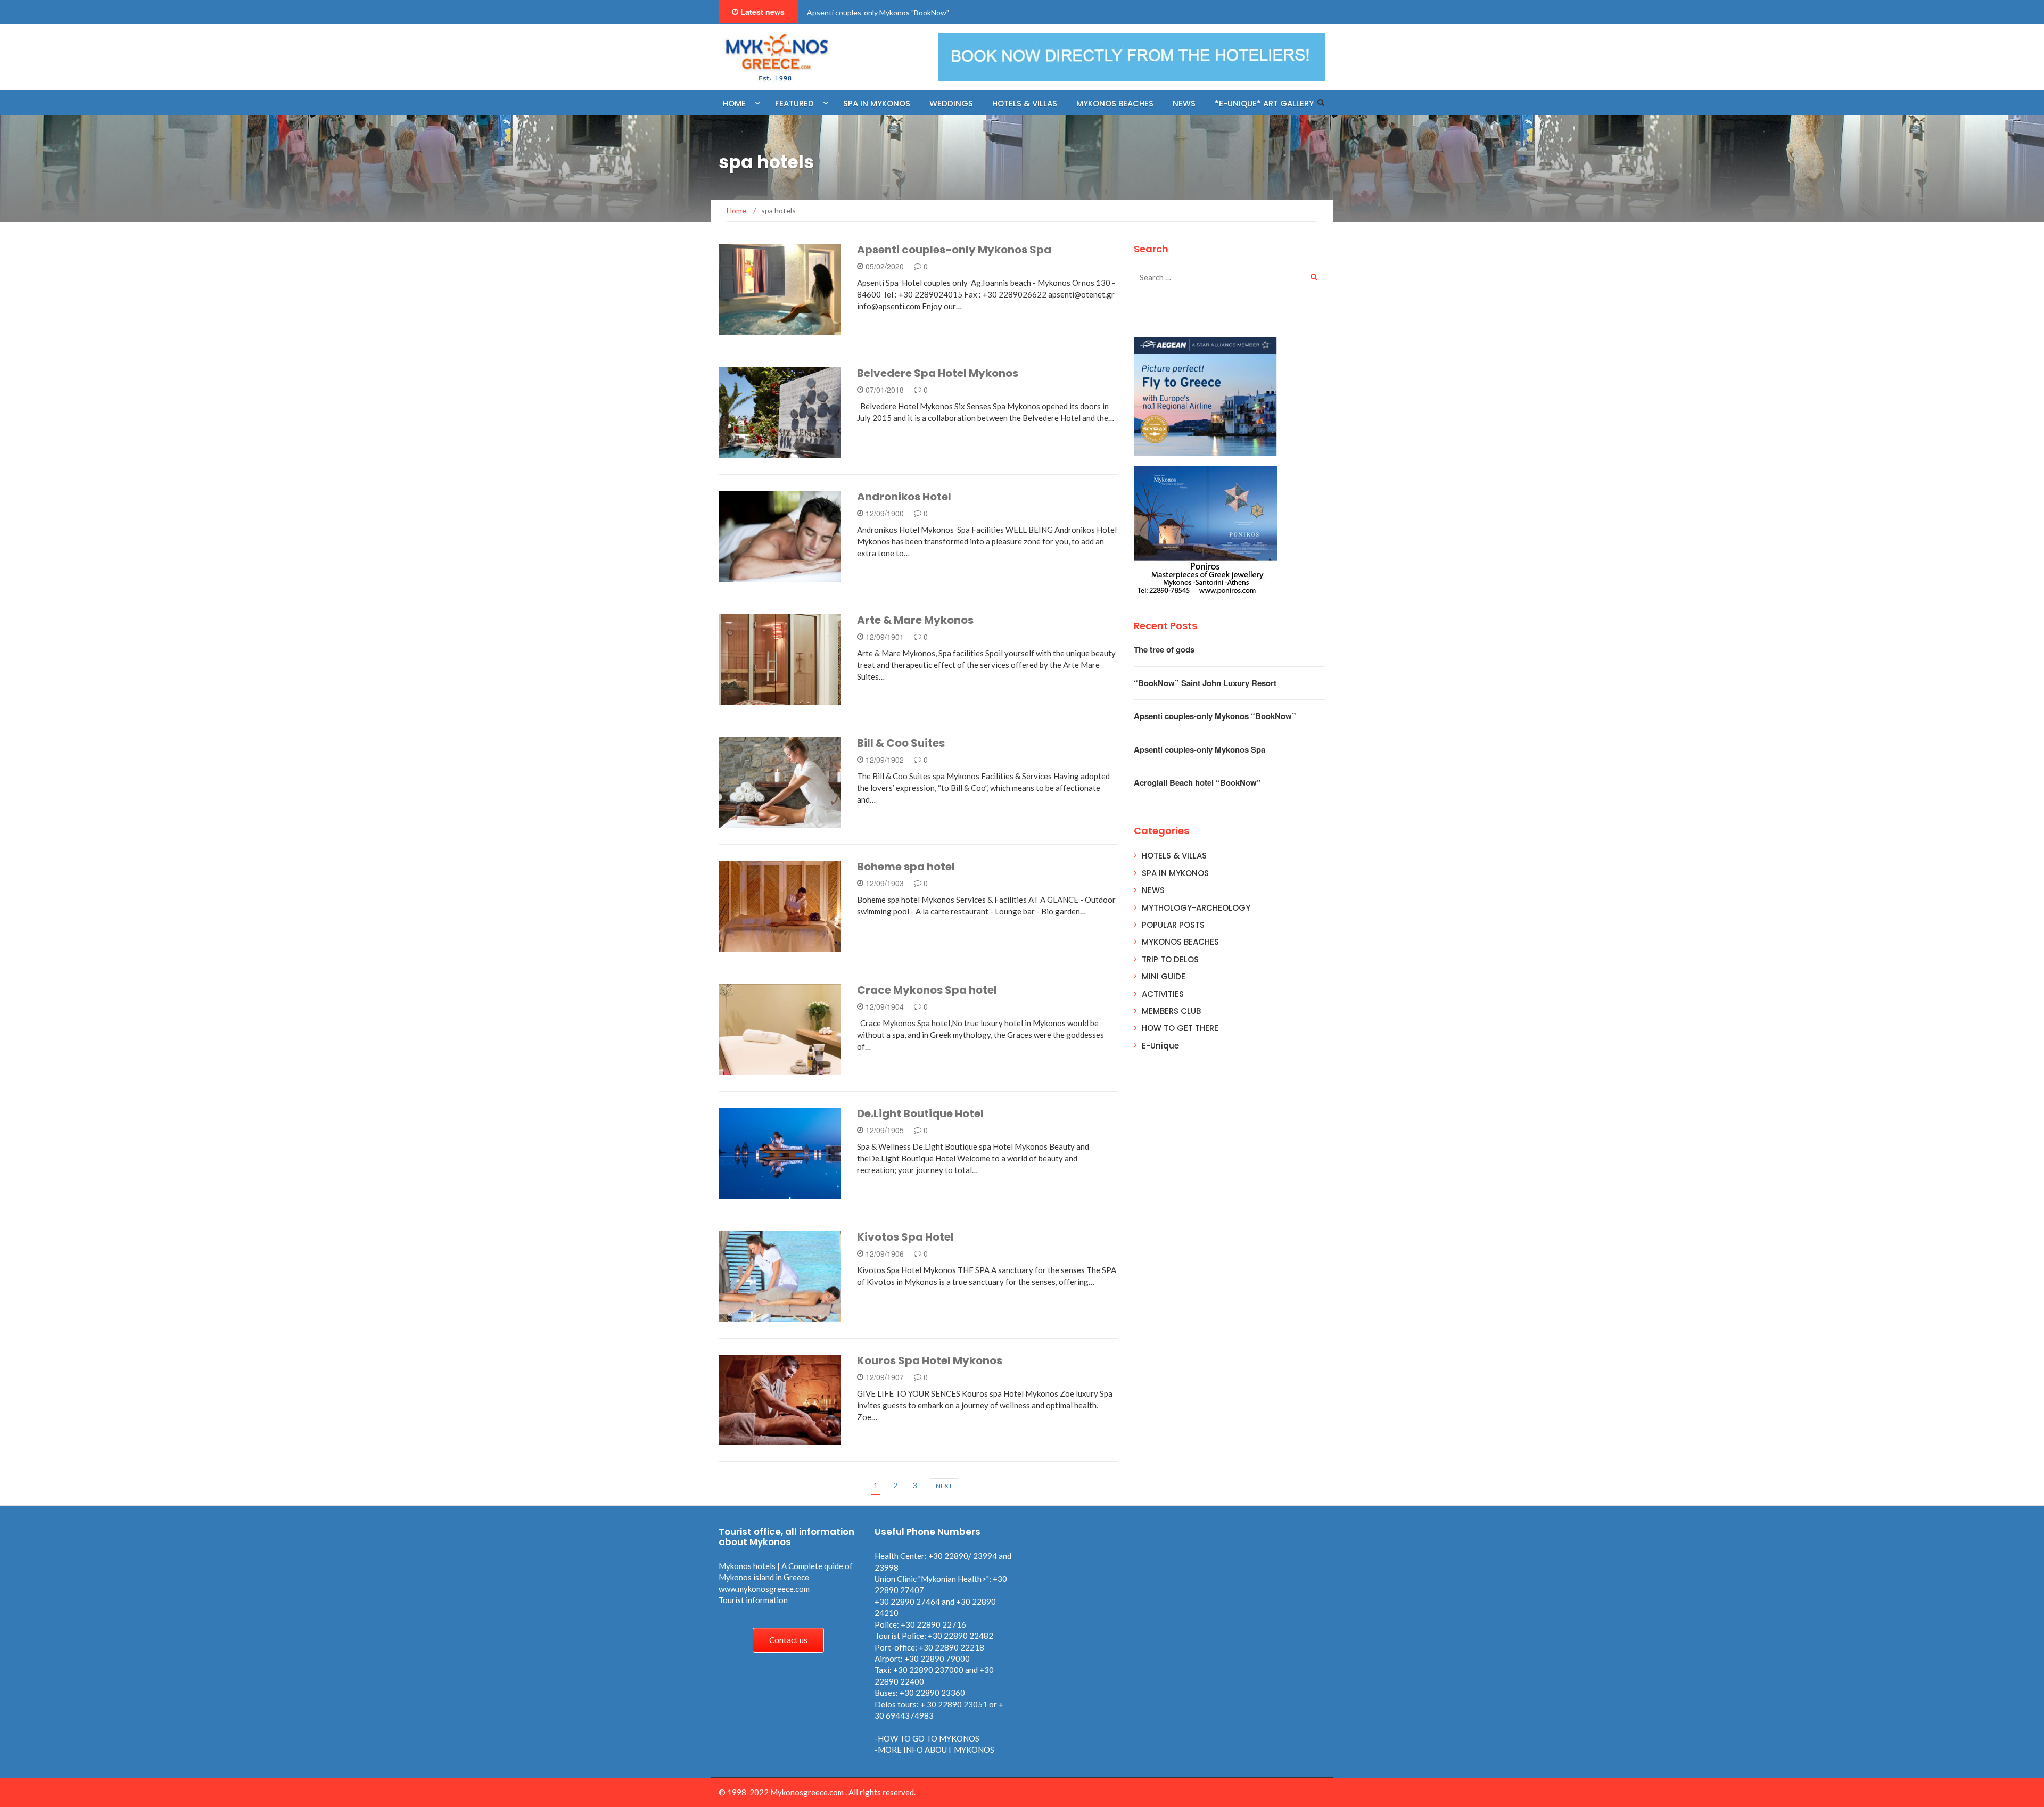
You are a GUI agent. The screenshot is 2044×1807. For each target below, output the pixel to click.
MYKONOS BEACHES (1115, 104)
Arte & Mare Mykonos (915, 620)
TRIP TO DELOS (1170, 959)
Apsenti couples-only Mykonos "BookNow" (878, 13)
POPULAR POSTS (1173, 925)
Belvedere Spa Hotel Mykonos (938, 373)
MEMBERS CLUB (1171, 1011)
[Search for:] (1230, 277)
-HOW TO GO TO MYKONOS (927, 1738)
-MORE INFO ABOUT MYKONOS (934, 1750)
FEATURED (794, 104)
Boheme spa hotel (906, 867)
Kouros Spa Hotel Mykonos (930, 1360)
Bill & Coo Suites (901, 743)
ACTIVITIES (1163, 994)
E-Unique (1160, 1046)
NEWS (1184, 104)
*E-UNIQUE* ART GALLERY (1264, 104)
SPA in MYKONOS (877, 104)
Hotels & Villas (1025, 104)
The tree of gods (1164, 649)
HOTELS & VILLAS (1174, 856)
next (944, 1486)
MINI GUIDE (1164, 976)
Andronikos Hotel (904, 497)
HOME (734, 104)
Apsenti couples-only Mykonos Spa (954, 250)
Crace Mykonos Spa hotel (927, 990)
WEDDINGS (951, 104)
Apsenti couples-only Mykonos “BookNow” (1215, 716)
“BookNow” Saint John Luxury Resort (1205, 683)
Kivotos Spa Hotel (905, 1237)
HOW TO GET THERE (1180, 1028)
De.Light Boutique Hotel (920, 1113)
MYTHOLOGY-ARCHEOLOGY (1196, 908)
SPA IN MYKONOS (1175, 873)
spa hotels (754, 329)
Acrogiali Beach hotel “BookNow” (1197, 782)
